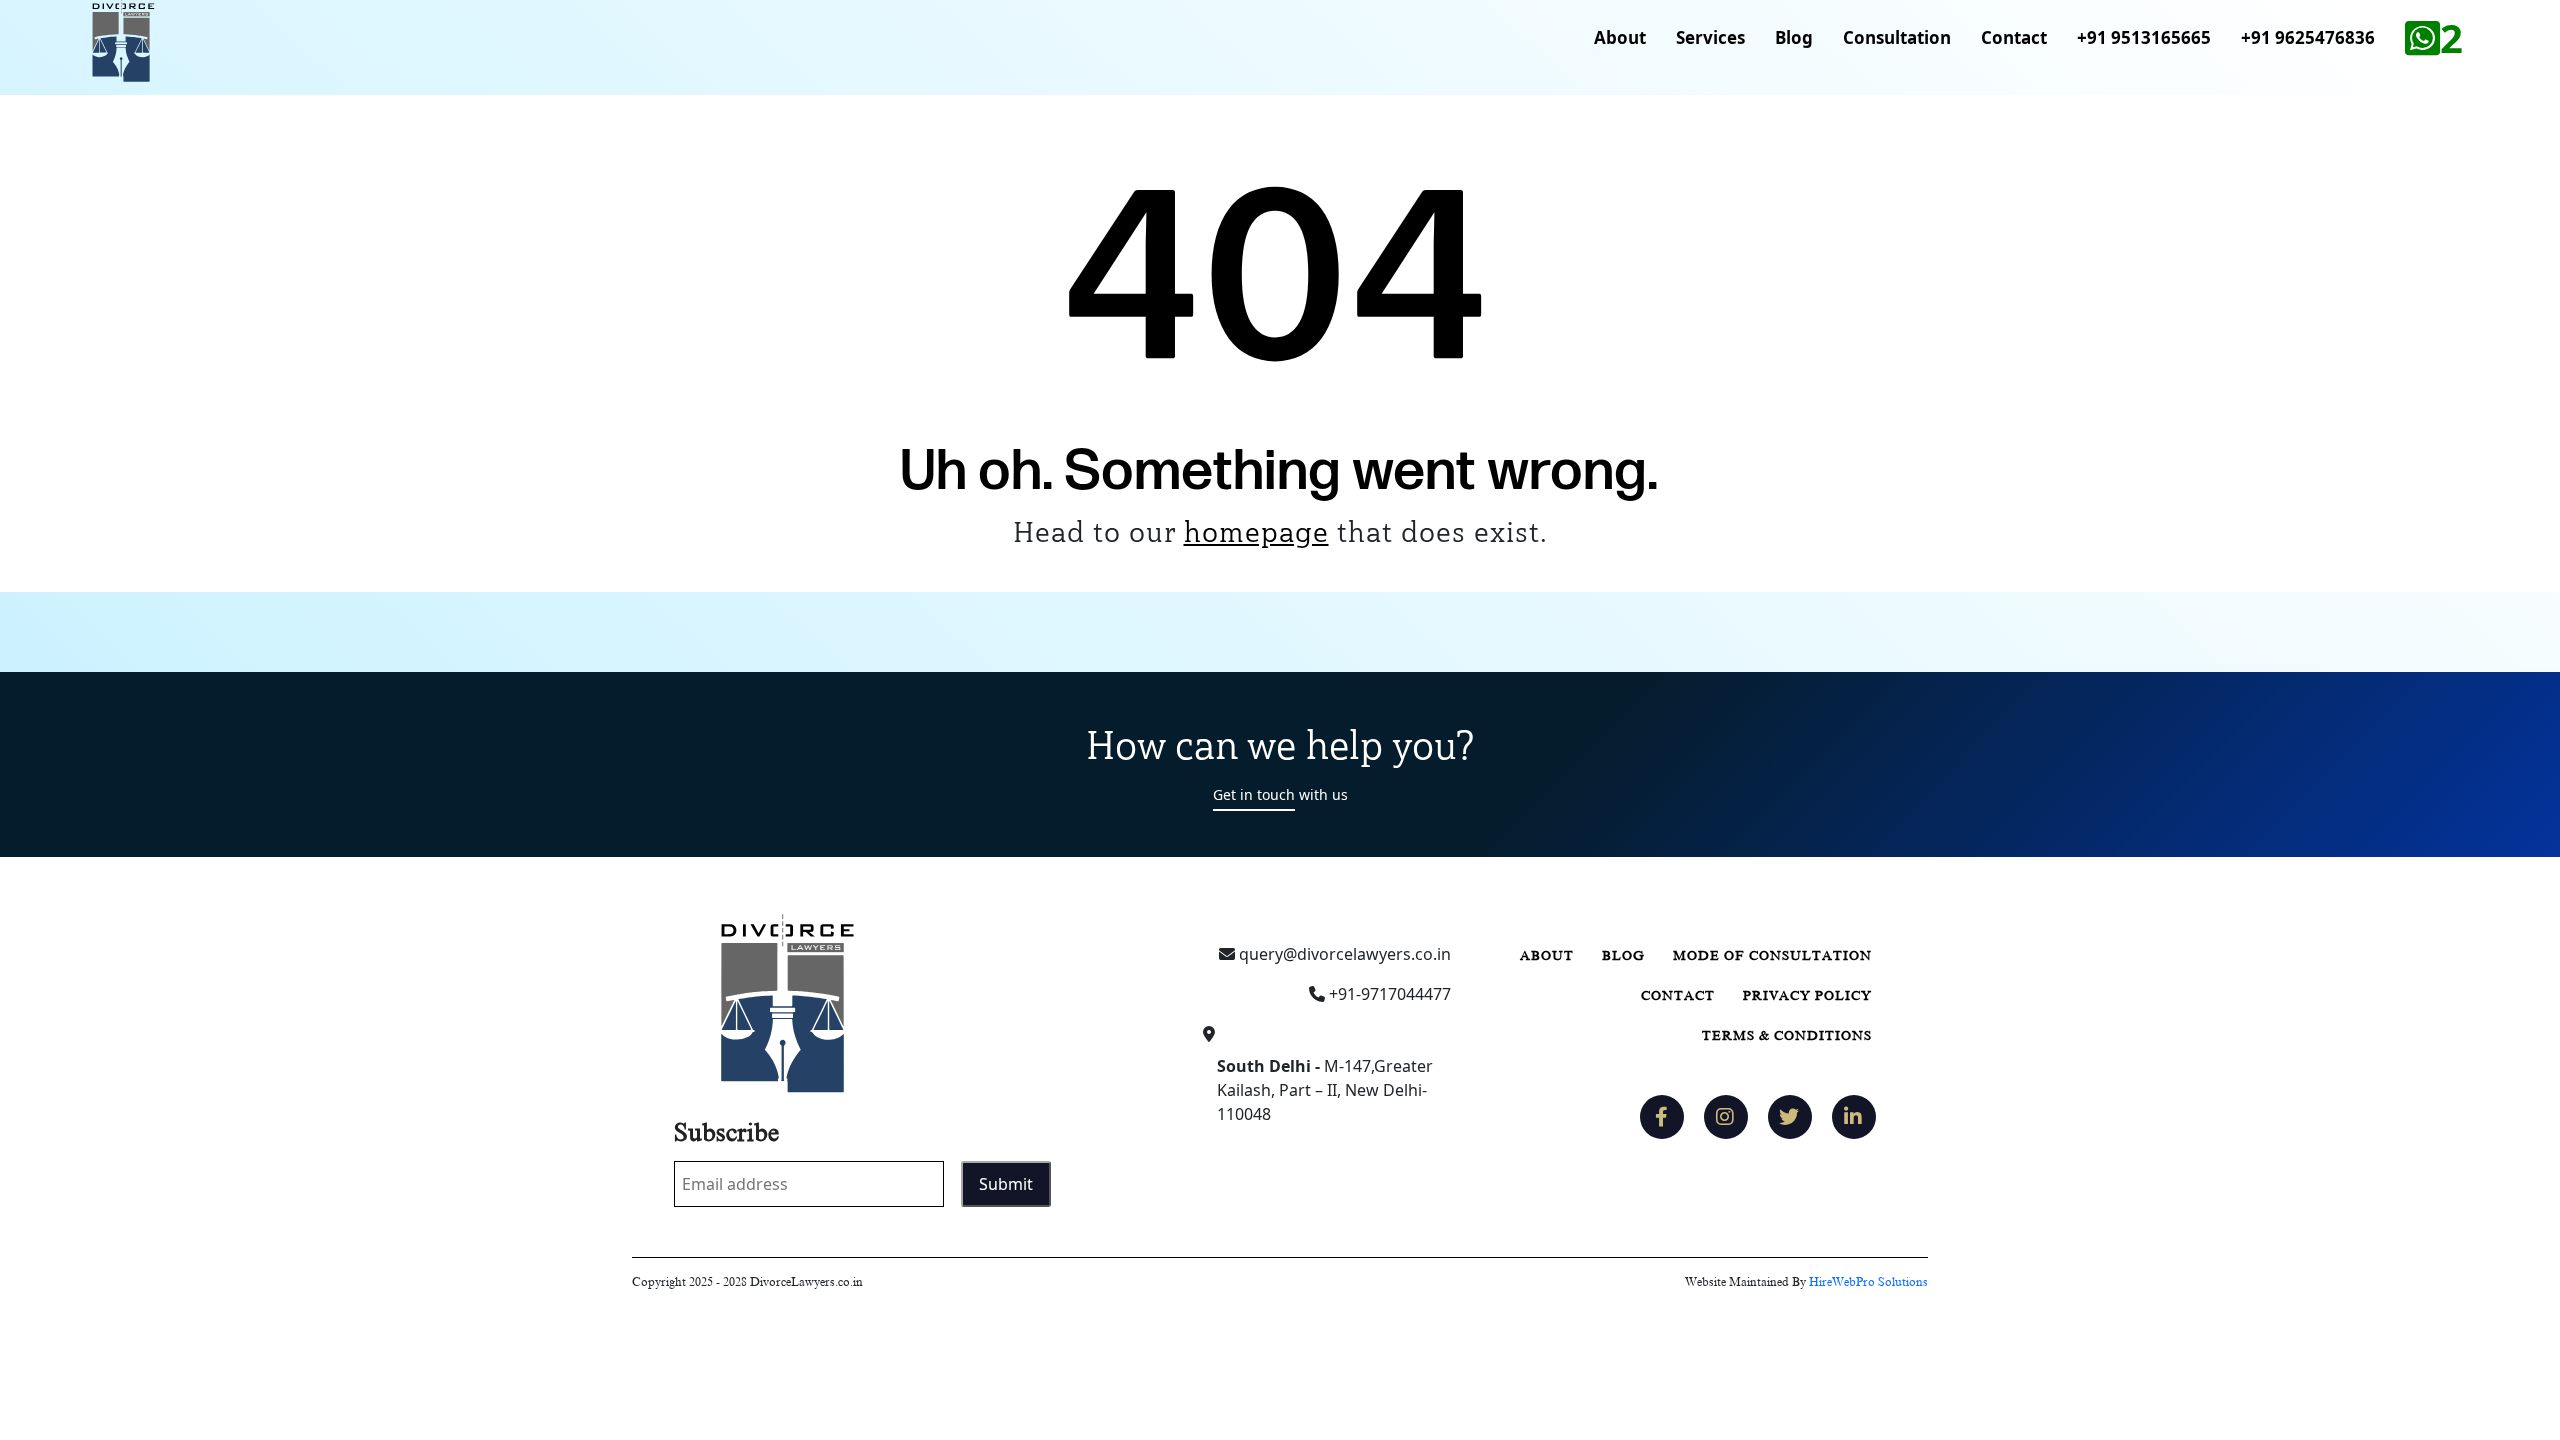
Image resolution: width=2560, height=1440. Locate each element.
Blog (1794, 37)
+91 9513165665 (2144, 37)
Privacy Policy (1807, 995)
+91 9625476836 (2308, 37)
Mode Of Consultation (1772, 955)
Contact (2014, 37)
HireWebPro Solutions (1868, 1282)
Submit (1006, 1184)
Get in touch (1254, 794)
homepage (1256, 532)
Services (1710, 37)
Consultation (1897, 37)
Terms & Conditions (1787, 1035)
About (1620, 37)
